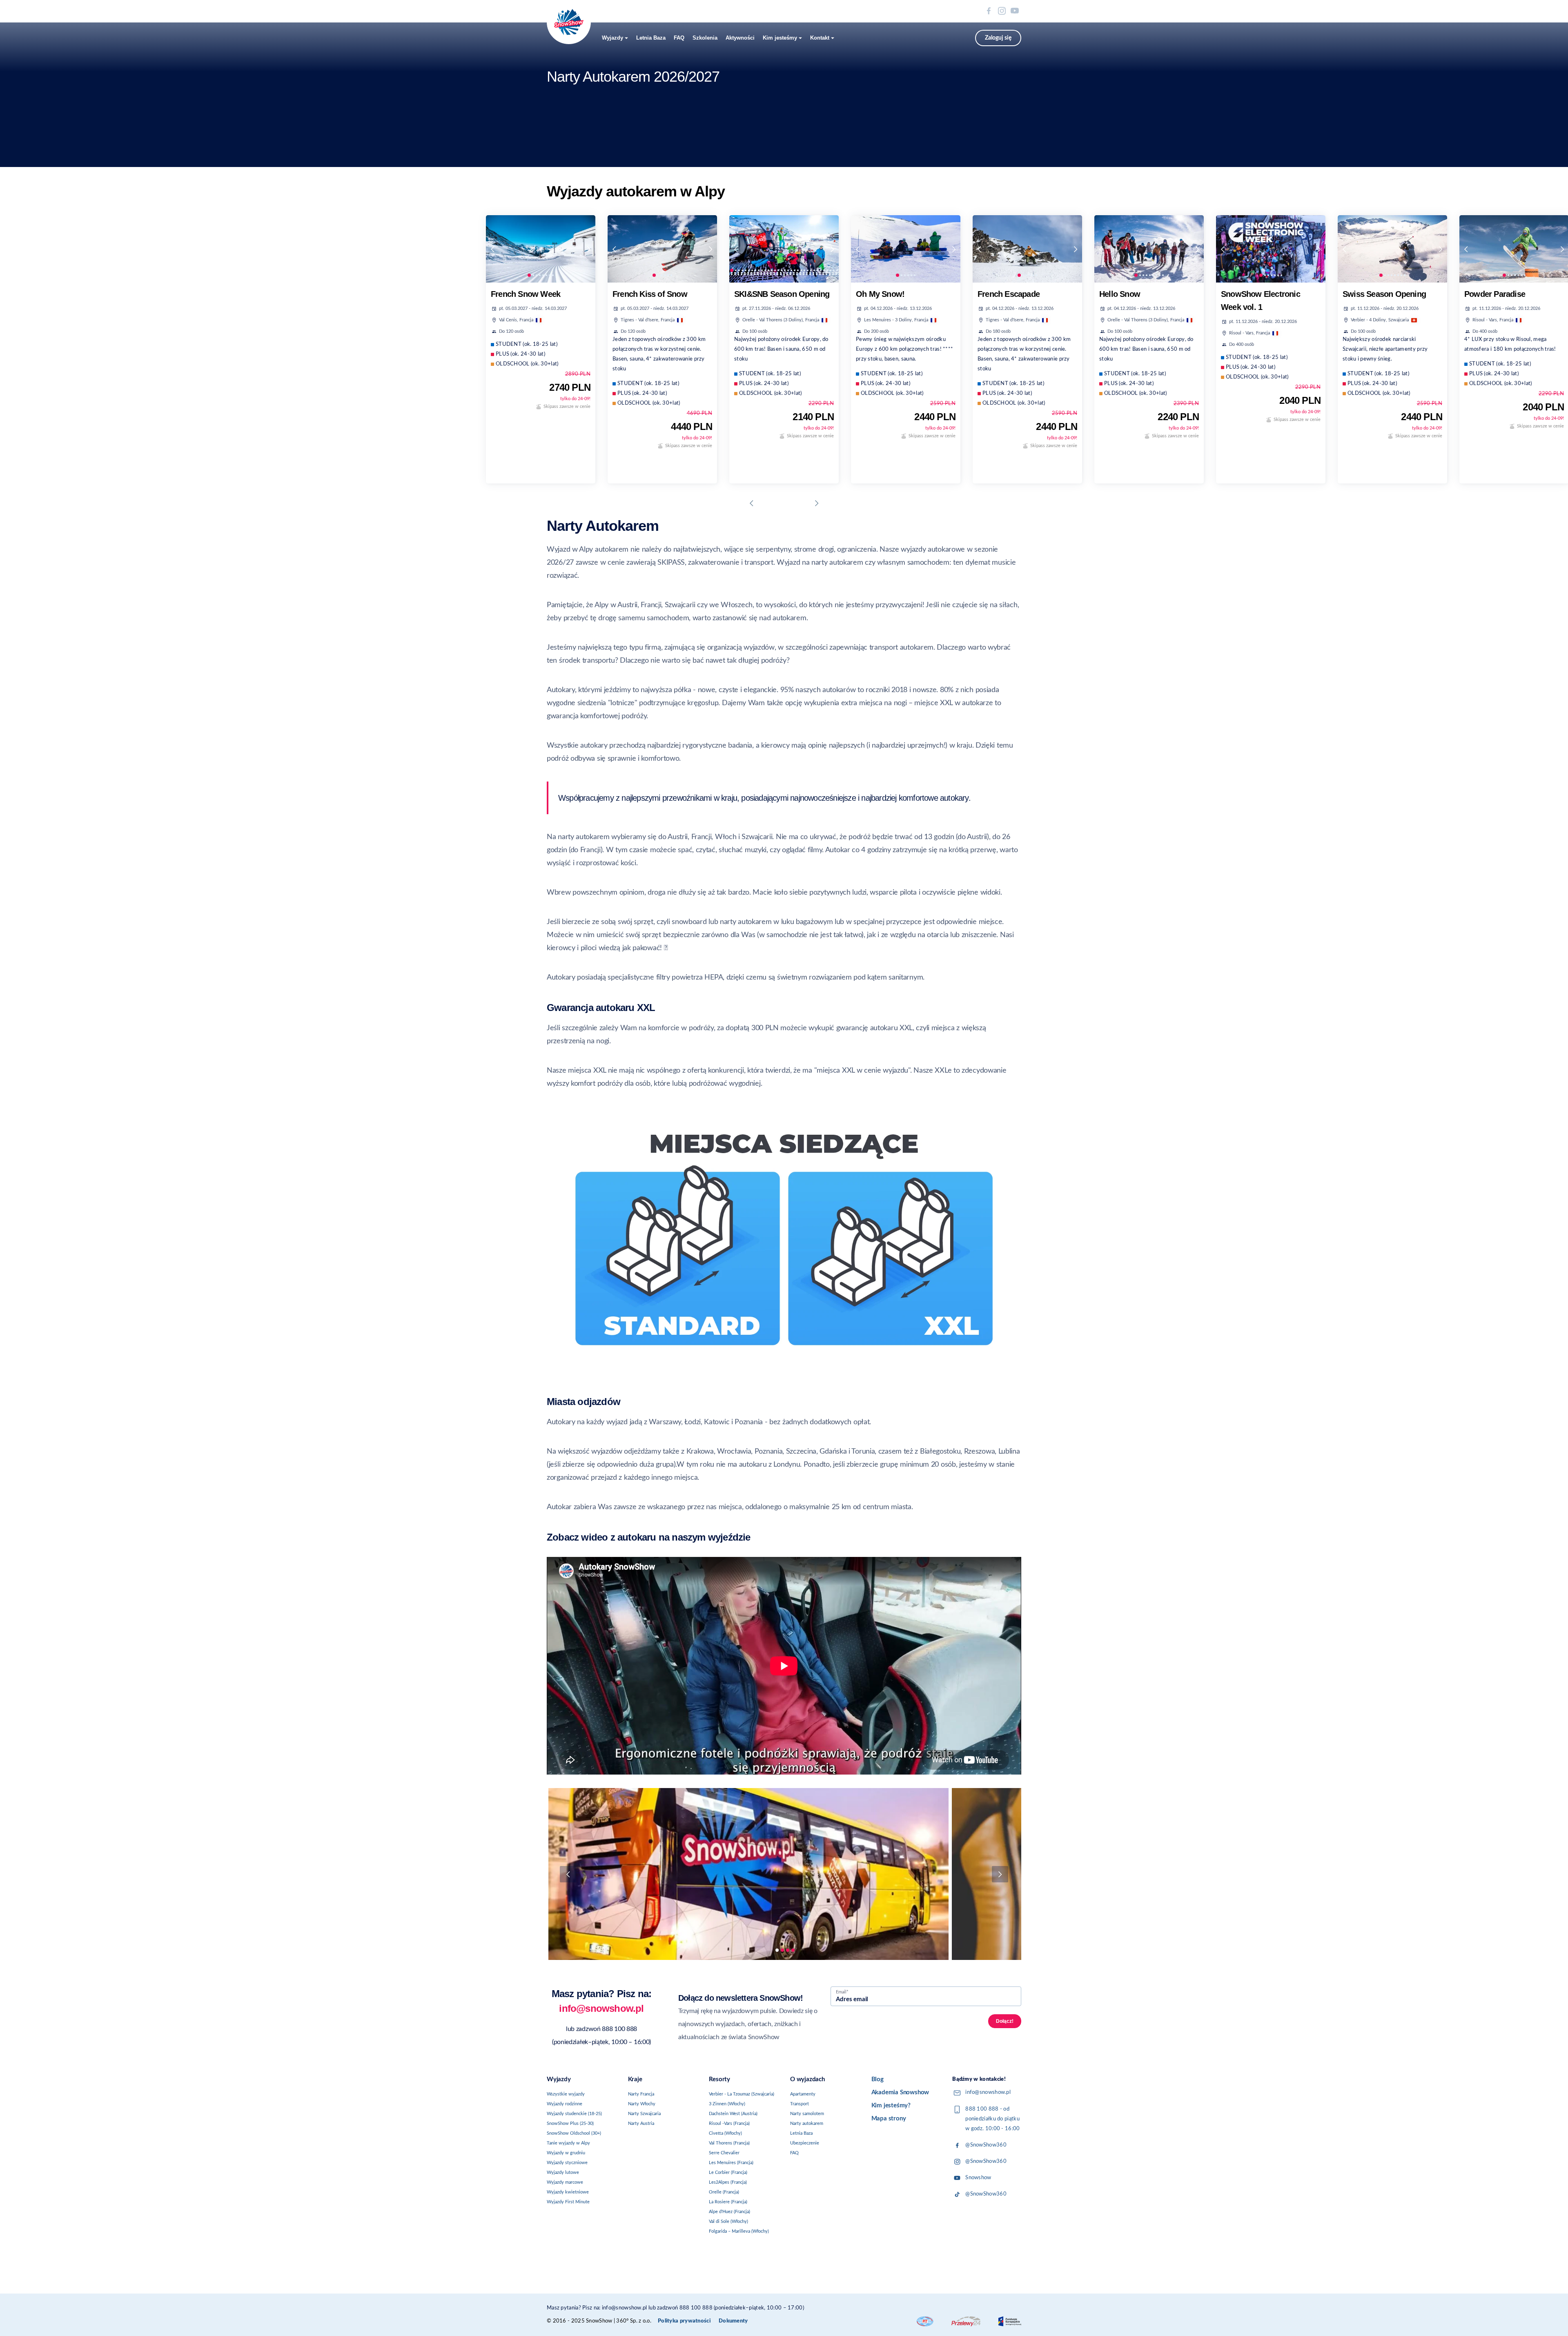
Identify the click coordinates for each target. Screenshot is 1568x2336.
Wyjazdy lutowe (563, 2172)
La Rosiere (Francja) (728, 2202)
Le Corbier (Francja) (728, 2172)
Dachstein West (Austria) (733, 2114)
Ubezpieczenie (805, 2143)
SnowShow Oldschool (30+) (574, 2133)
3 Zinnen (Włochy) (727, 2104)
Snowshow (978, 2178)
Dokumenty (733, 2321)
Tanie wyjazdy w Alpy (568, 2143)
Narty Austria (641, 2123)
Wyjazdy (612, 38)
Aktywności (740, 38)
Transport (800, 2104)
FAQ (679, 38)
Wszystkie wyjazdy (566, 2094)
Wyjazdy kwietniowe (568, 2192)
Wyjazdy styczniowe (567, 2163)
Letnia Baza (651, 38)
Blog (878, 2079)
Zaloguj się (998, 38)
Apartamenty (803, 2094)
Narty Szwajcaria (644, 2114)
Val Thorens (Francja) (729, 2143)
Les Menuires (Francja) (731, 2163)
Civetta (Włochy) (725, 2133)
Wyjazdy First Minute (568, 2202)
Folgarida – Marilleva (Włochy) (739, 2231)
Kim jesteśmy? (891, 2106)
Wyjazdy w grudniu (566, 2153)
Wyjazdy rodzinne (565, 2104)
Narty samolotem (807, 2114)
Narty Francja (641, 2094)
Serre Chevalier (724, 2153)
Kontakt (820, 38)
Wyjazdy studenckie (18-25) (574, 2114)
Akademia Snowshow (900, 2092)
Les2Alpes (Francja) (728, 2182)
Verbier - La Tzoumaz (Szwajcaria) (742, 2094)
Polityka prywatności (684, 2321)
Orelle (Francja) (724, 2192)
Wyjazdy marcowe (565, 2182)
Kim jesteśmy (780, 38)
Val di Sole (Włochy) (728, 2221)
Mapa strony (889, 2119)
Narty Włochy (642, 2104)
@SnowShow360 (986, 2145)
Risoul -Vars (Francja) (729, 2123)
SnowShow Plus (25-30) (570, 2123)
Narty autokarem (807, 2123)
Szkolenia (705, 38)
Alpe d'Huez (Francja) (729, 2212)
